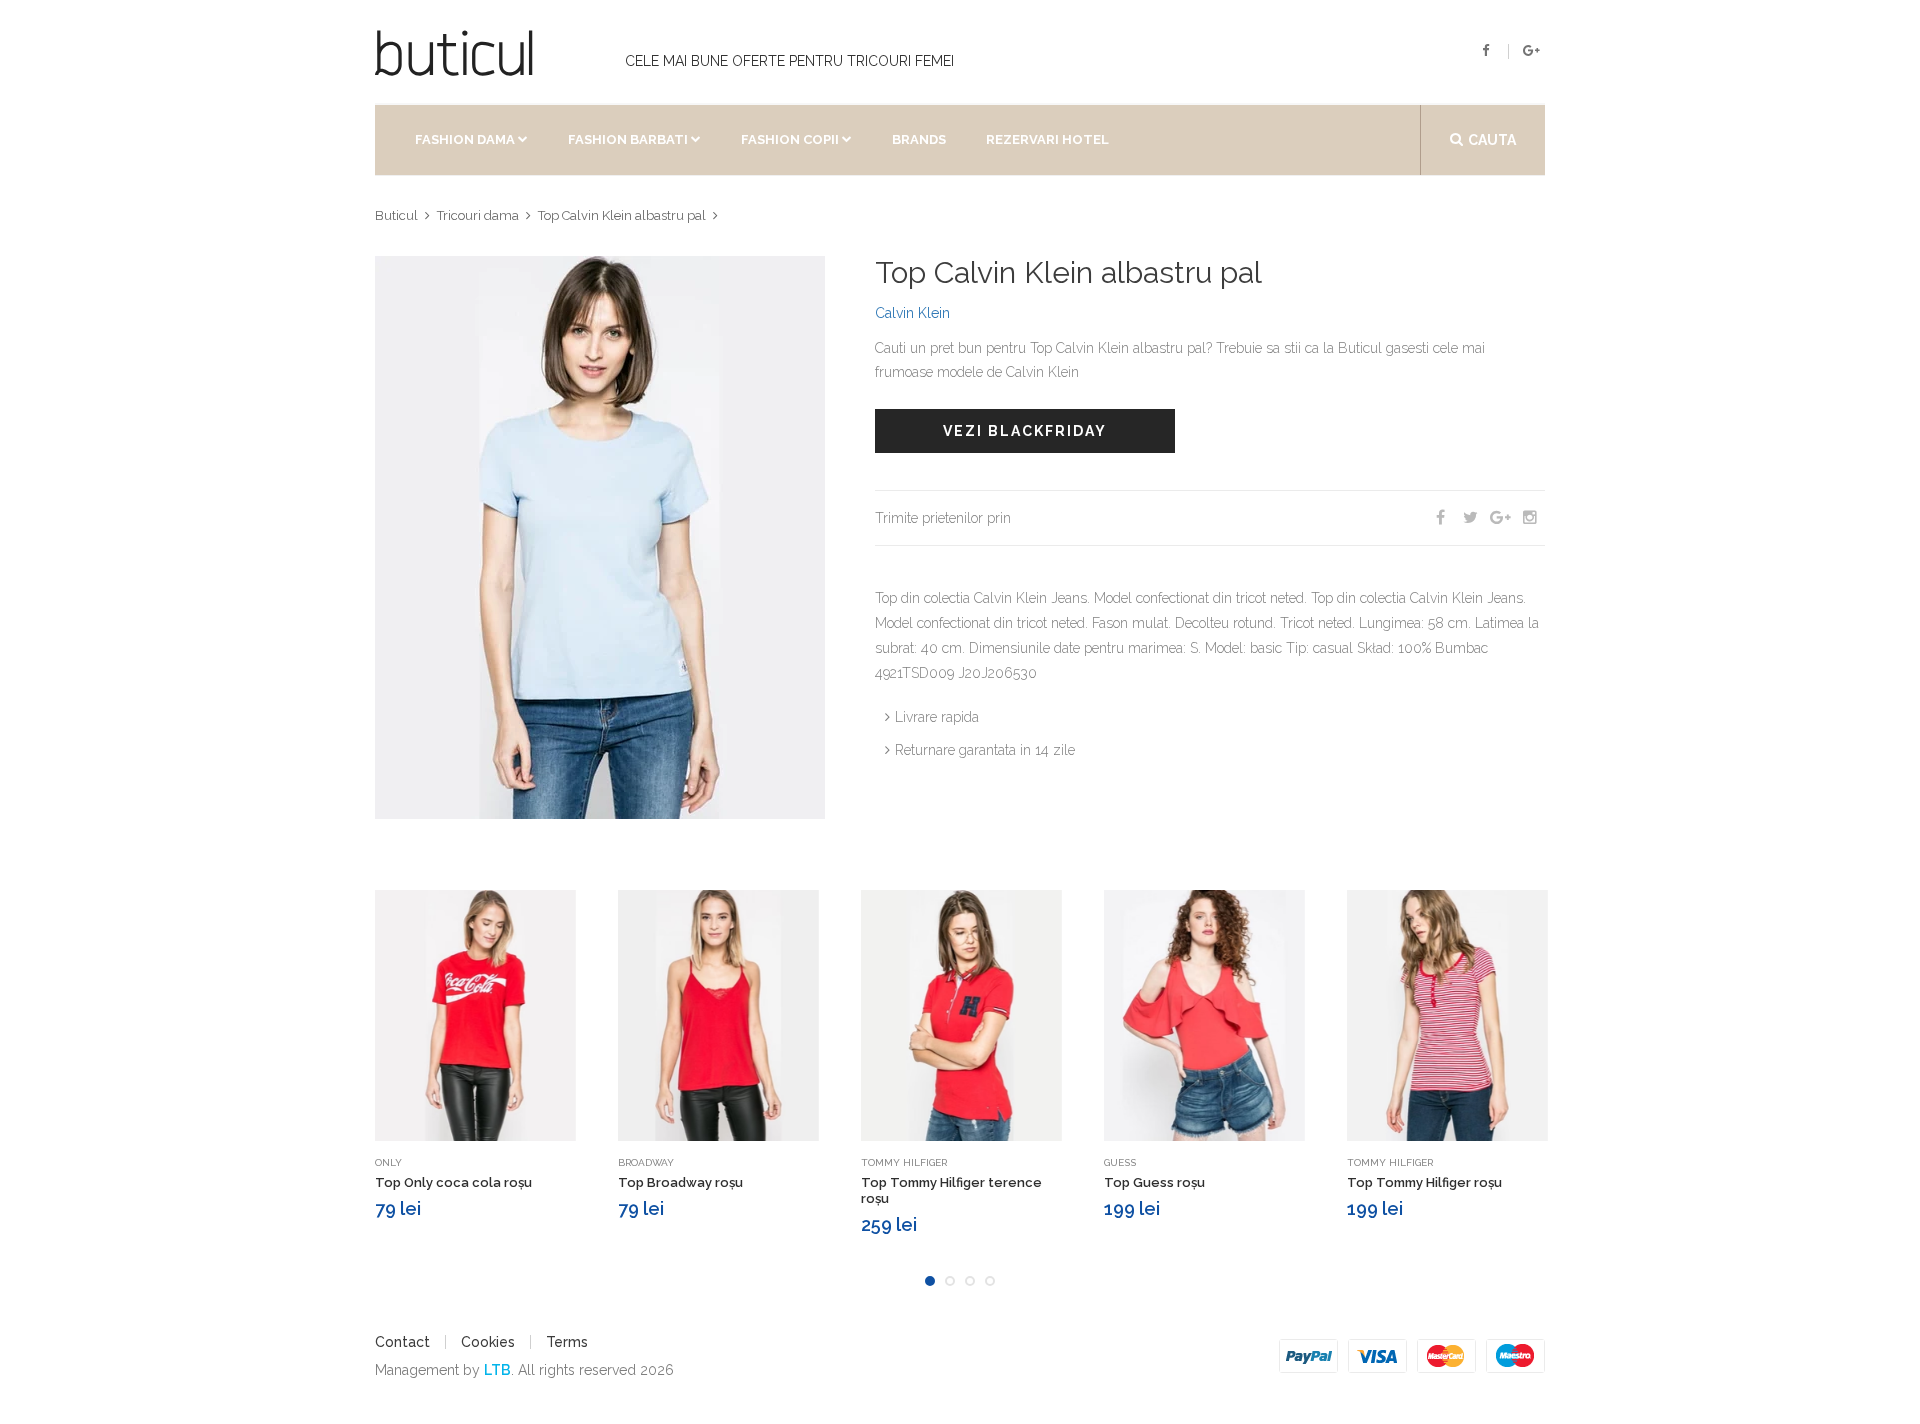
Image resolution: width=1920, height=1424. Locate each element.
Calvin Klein (912, 313)
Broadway (646, 1162)
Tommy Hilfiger (904, 1162)
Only (388, 1162)
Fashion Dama (465, 139)
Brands (919, 139)
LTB (497, 1370)
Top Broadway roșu (680, 1182)
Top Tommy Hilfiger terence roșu (951, 1190)
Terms (567, 1342)
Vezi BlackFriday (1025, 431)
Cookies (488, 1342)
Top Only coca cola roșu (453, 1182)
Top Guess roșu (1154, 1182)
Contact (402, 1342)
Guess (1120, 1162)
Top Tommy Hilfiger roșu (1424, 1182)
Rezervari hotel (1047, 139)
